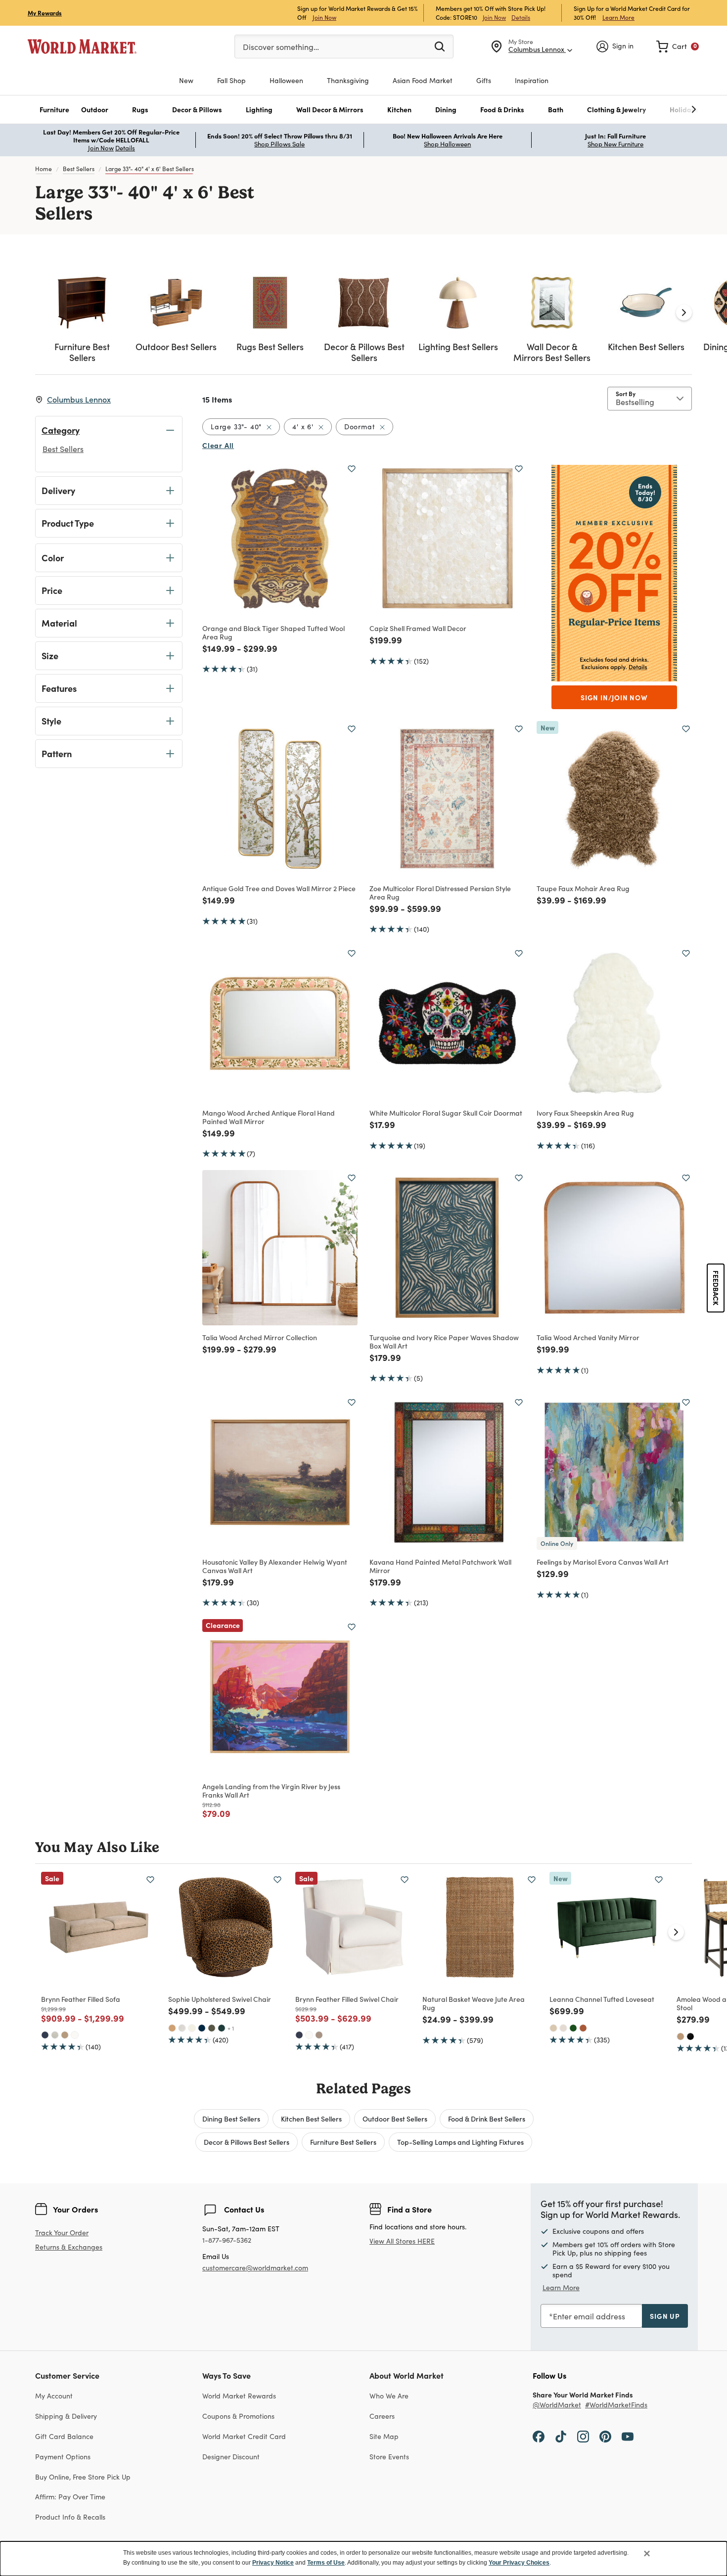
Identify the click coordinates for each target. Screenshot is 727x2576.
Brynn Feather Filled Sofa (81, 1999)
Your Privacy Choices (519, 2563)
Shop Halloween (447, 144)
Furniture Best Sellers (343, 2142)
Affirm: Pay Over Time (70, 2497)
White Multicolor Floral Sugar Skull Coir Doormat (446, 1113)
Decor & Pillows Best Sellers (247, 2142)
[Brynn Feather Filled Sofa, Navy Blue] (45, 2035)
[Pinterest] (605, 2436)
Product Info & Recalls (70, 2517)
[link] (678, 46)
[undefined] (663, 110)
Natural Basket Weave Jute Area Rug (474, 2003)
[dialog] (363, 2559)
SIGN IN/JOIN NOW (614, 697)
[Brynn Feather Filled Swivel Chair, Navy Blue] (299, 2035)
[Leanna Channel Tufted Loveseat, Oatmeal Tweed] (563, 2028)
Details (521, 17)
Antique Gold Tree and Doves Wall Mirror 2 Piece (279, 888)
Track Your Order (62, 2233)
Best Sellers (79, 169)
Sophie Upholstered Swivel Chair (220, 1999)
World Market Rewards (239, 2396)
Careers (382, 2416)
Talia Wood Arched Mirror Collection (260, 1337)
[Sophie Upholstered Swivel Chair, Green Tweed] (212, 2028)
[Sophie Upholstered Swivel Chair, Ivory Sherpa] (192, 2028)
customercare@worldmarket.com (255, 2268)
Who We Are (389, 2396)
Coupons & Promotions (238, 2416)
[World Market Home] (82, 46)
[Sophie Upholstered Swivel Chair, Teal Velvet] (222, 2028)
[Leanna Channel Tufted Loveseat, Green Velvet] (573, 2028)
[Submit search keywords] (440, 46)
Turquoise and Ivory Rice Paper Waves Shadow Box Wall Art (444, 1341)
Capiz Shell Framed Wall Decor (418, 628)
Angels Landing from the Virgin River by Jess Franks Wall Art (271, 1790)
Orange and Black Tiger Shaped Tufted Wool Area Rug (273, 632)
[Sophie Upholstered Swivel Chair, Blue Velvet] (202, 2028)
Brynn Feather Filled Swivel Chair (347, 1999)
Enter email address (589, 2316)
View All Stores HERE (402, 2241)
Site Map (384, 2436)
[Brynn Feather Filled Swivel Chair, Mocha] (319, 2035)
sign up (665, 2316)
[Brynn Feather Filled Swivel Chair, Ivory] (309, 2035)
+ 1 (231, 2028)
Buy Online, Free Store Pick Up (83, 2477)
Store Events (389, 2457)
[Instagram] (583, 2436)
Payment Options (63, 2457)
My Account (54, 2396)
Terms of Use (326, 2563)
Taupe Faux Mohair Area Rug (583, 888)
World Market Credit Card (244, 2436)
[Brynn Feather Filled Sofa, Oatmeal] (55, 2035)
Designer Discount (231, 2457)
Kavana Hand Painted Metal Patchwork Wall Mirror (440, 1566)
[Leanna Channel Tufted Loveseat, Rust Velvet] (583, 2028)
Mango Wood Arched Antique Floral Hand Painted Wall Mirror (269, 1117)
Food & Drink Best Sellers (487, 2119)
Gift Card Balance (64, 2436)
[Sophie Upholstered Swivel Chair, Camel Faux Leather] (172, 2028)
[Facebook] (539, 2436)
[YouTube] (628, 2436)
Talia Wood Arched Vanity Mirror (588, 1337)
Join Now (324, 17)
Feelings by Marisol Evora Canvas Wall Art (603, 1562)
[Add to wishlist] (352, 469)
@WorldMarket (557, 2405)
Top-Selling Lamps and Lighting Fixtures (460, 2142)
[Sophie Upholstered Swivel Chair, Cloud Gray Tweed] (182, 2028)
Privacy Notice (273, 2563)
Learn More (618, 17)
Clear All (218, 445)
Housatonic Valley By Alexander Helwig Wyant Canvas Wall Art (275, 1566)
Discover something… (281, 47)
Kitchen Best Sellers (311, 2119)
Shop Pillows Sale (279, 144)
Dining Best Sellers (231, 2119)
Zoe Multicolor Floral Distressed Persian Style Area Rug (440, 892)
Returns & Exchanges (69, 2247)
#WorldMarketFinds (616, 2405)
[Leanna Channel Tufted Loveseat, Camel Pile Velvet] (553, 2028)
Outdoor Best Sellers (395, 2119)
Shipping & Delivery (66, 2416)
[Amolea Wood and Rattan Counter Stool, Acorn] (681, 2036)
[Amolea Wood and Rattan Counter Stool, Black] (690, 2036)
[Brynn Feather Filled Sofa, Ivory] (75, 2035)
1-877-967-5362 (227, 2240)
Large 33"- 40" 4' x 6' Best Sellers (150, 169)
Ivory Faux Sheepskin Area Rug (585, 1113)
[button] (54, 110)
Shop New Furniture (615, 144)
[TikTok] (561, 2436)
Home (44, 169)
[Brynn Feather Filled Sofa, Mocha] (65, 2035)
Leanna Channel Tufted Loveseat (602, 1999)
